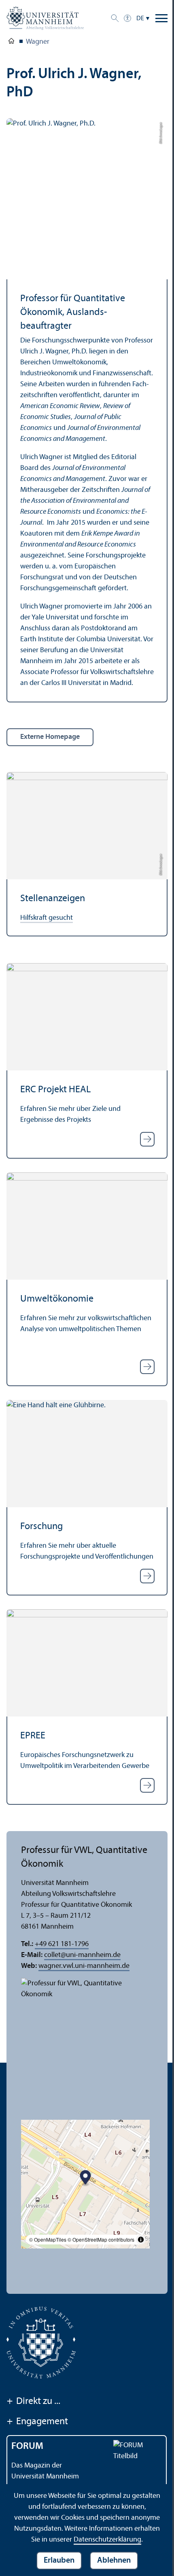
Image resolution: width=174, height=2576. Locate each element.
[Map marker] (86, 2179)
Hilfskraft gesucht (47, 918)
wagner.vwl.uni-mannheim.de (84, 1966)
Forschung (41, 1527)
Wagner (38, 42)
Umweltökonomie (57, 1299)
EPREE (33, 1736)
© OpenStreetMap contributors (101, 2239)
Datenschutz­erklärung (107, 2540)
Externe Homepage (50, 737)
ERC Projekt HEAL (55, 1090)
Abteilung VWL (11, 43)
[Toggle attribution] (141, 2240)
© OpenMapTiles (48, 2239)
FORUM (27, 2446)
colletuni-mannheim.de (82, 1955)
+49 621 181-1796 (62, 1944)
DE (140, 19)
